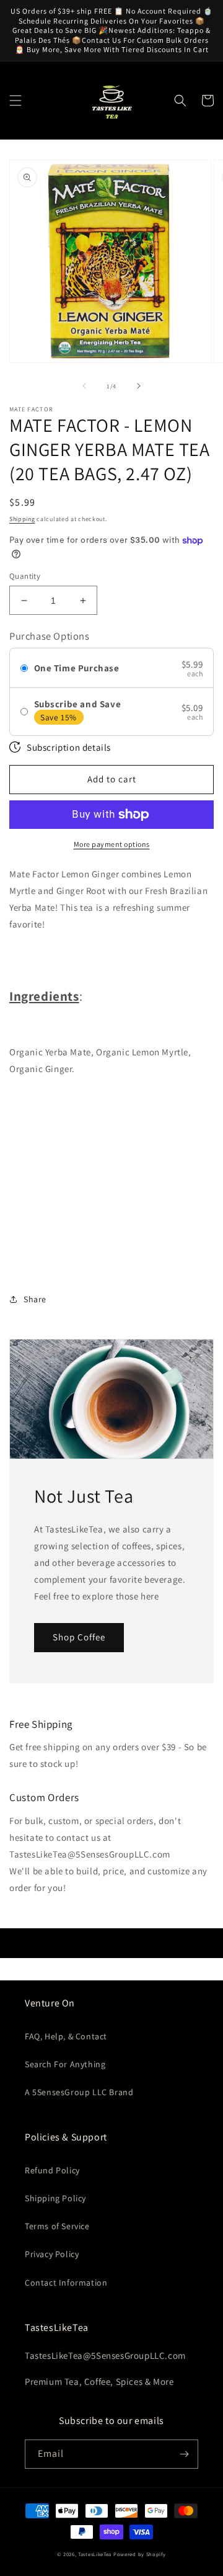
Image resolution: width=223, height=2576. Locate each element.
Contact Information (66, 2283)
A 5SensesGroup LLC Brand (79, 2092)
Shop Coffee (79, 1637)
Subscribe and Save (78, 704)
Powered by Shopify (140, 2554)
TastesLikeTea (95, 2554)
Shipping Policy (55, 2198)
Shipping (22, 519)
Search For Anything (65, 2064)
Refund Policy (52, 2170)
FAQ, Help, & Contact (66, 2036)
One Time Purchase (77, 668)
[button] (15, 101)
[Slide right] (139, 386)
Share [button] (35, 1299)
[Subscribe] (184, 2454)
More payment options (112, 844)
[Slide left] (84, 386)
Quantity (25, 576)
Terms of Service (57, 2226)
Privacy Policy (52, 2254)
